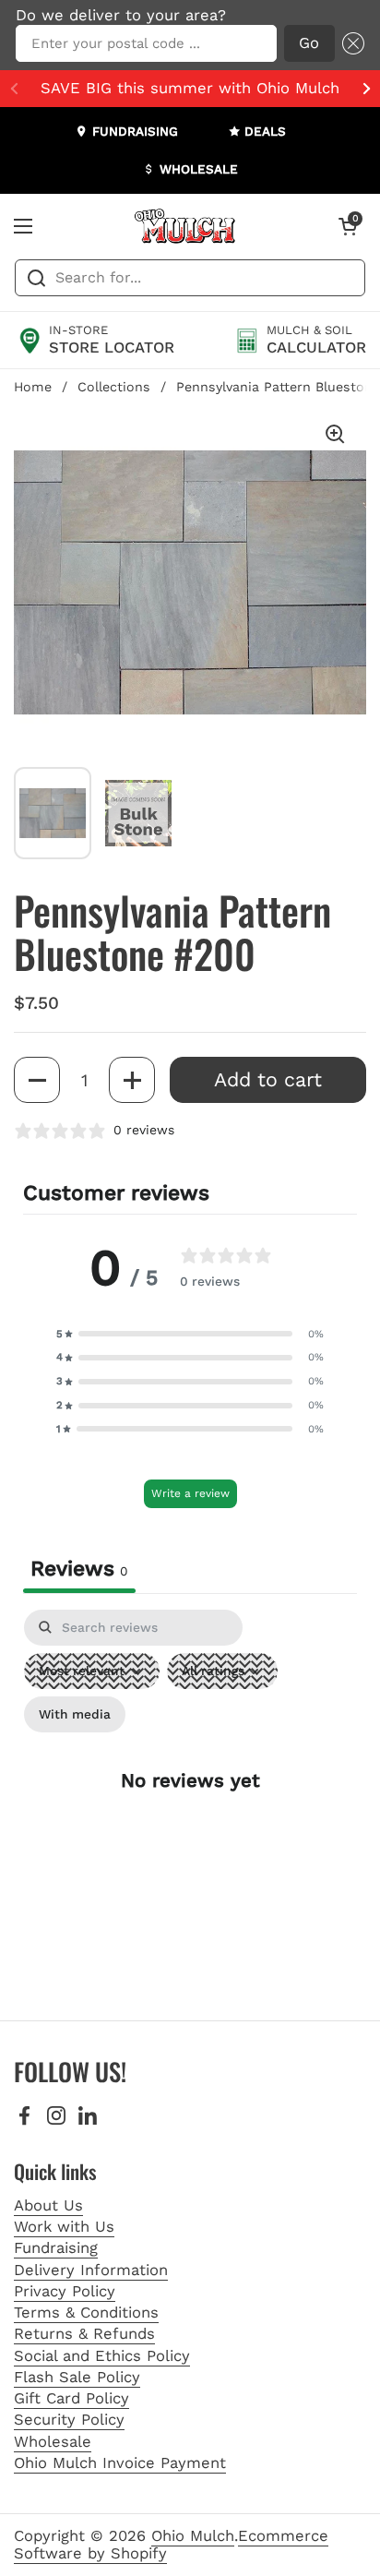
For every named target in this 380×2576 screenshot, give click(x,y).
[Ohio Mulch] (185, 226)
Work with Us (64, 2227)
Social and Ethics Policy (102, 2356)
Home (33, 387)
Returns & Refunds (84, 2334)
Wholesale (53, 2442)
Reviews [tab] (79, 1569)
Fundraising (56, 2248)
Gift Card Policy (71, 2398)
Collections (114, 387)
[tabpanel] (190, 1796)
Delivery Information (91, 2270)
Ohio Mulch (193, 2536)
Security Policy (69, 2420)
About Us (48, 2205)
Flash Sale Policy (77, 2377)
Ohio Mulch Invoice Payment (120, 2463)
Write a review (190, 1493)
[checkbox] (75, 1714)
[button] (350, 44)
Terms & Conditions (86, 2312)
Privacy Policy (65, 2291)
